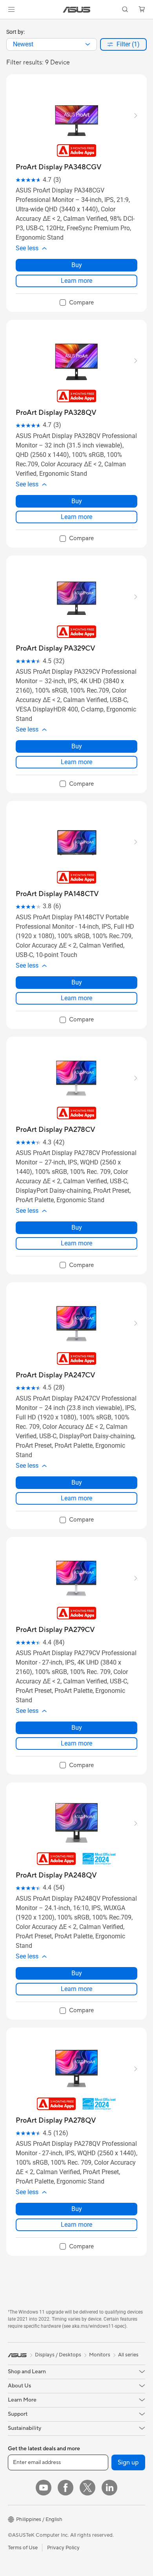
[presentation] (88, 44)
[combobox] (52, 44)
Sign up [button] (128, 2462)
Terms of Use (23, 2548)
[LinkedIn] (109, 2488)
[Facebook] (66, 2488)
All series (128, 2355)
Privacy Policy (63, 2548)
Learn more (76, 281)
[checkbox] (77, 303)
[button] (11, 9)
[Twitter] (87, 2488)
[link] (77, 10)
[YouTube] (44, 2488)
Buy (77, 265)
